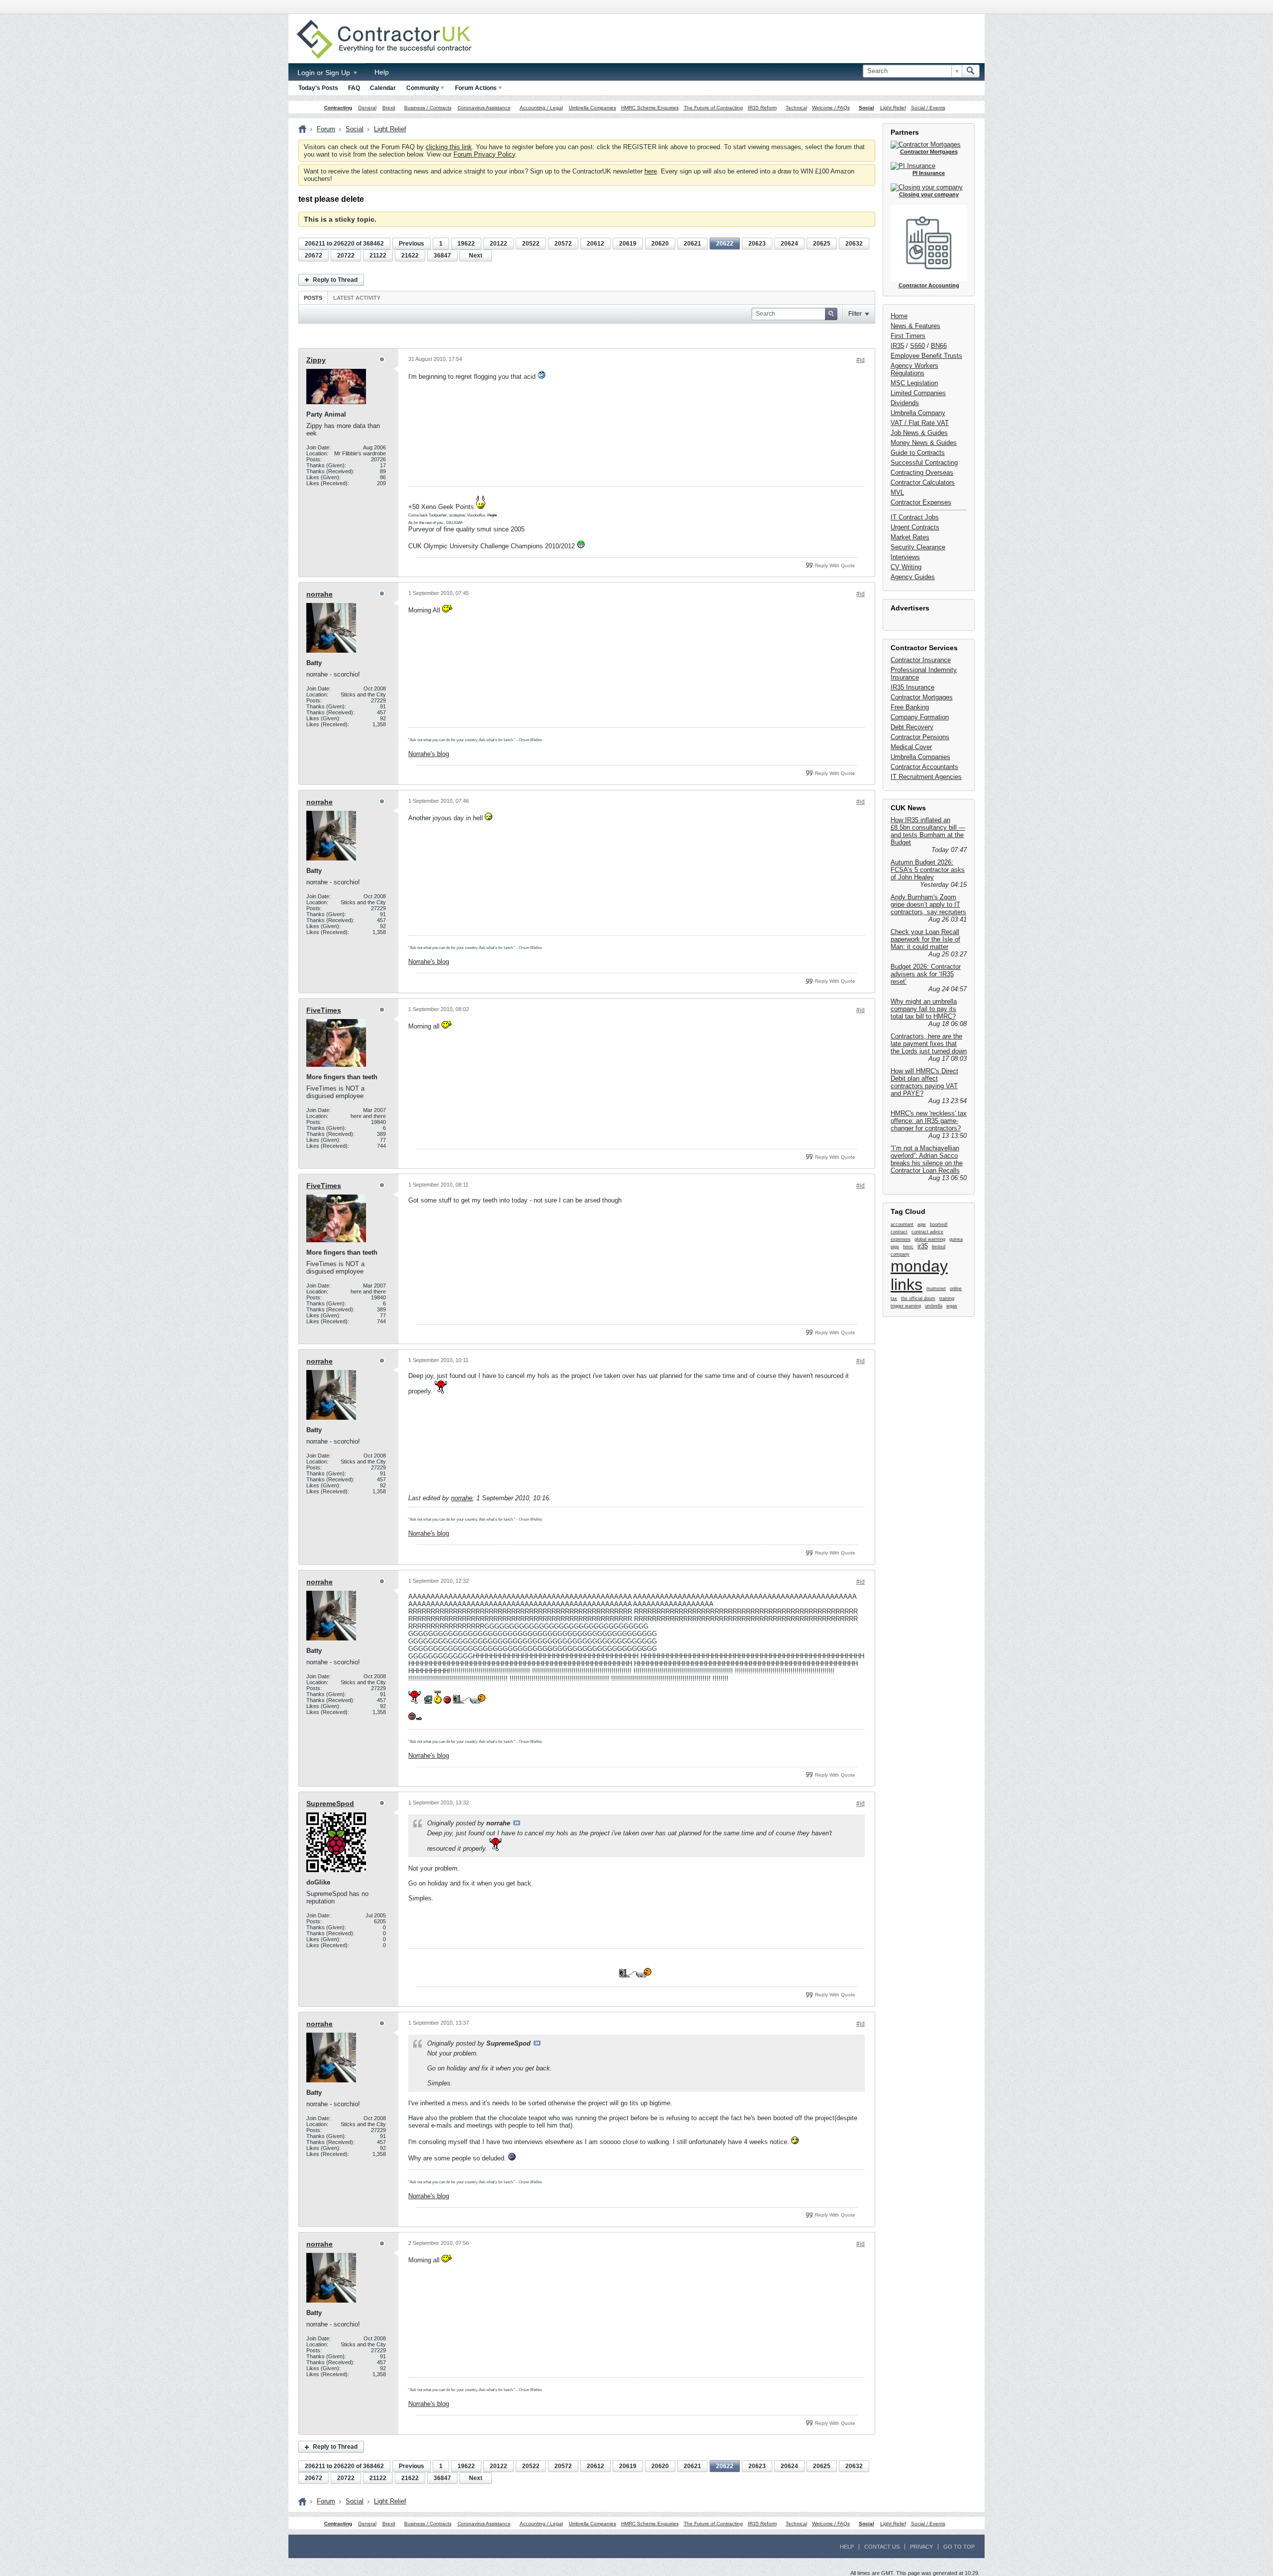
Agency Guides (913, 577)
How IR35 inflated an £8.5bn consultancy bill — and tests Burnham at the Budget (928, 831)
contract (899, 1232)
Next (476, 256)
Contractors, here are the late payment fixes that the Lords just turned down (929, 1044)
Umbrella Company (918, 413)
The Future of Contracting (713, 108)
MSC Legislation (914, 383)
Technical (796, 108)
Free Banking (910, 707)
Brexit (389, 108)
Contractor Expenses (921, 502)
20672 (314, 256)
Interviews (905, 557)
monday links (919, 1275)
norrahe (319, 594)
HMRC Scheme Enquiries (650, 108)
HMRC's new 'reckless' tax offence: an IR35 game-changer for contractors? (929, 1121)
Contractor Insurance (921, 660)
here (651, 171)
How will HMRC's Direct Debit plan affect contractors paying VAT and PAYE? (924, 1082)
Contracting (338, 108)
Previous (411, 244)
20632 (854, 244)
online (956, 1288)
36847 (442, 256)
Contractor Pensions (920, 737)
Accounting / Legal (541, 108)
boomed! (939, 1224)
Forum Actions (476, 88)
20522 (531, 244)
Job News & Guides (919, 433)
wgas (952, 1306)
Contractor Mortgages (922, 697)
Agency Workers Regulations (914, 369)
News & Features (915, 326)
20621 (692, 244)
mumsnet (936, 1288)
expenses (901, 1239)
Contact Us (882, 2547)
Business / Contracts (428, 108)
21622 (410, 256)
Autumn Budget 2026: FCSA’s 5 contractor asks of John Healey (928, 870)
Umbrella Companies (592, 108)
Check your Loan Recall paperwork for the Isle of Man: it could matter (925, 939)
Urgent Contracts (915, 527)
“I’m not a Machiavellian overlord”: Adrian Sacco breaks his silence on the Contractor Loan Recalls (927, 1159)
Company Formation (920, 717)
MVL (897, 492)
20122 (499, 244)
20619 (628, 244)
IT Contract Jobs (915, 517)
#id (861, 360)
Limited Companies (918, 393)
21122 (378, 256)
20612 (595, 244)
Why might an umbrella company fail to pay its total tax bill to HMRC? (924, 1009)
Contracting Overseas (922, 472)
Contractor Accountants (924, 767)
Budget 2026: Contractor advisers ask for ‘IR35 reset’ (926, 974)
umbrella (934, 1306)
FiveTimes (324, 1010)
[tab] (313, 298)
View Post (517, 1823)
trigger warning (906, 1306)
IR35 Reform (762, 108)
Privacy (921, 2547)
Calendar (383, 88)
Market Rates (910, 537)
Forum (326, 129)
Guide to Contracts (918, 453)
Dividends (905, 403)
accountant (902, 1224)
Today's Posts (318, 88)
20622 (725, 244)
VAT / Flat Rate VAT (920, 423)
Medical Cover (911, 747)
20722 (346, 256)
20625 (822, 244)
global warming (930, 1239)
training (947, 1298)
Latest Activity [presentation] (357, 298)
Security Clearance (918, 547)
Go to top (959, 2547)
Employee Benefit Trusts (926, 356)
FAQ (354, 88)
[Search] (971, 71)
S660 (917, 346)
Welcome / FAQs (831, 108)
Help (382, 72)
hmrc (908, 1247)
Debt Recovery (912, 727)
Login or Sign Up (325, 73)
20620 (660, 244)
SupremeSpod (330, 1803)
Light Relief (893, 108)
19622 (466, 244)
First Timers (908, 336)
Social (866, 108)
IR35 (897, 346)
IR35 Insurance (912, 687)
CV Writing (906, 567)
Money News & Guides (924, 443)
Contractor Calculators (923, 482)
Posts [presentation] (313, 298)
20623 (757, 244)
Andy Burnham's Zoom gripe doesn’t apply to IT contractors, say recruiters (928, 904)
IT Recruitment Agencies (926, 777)
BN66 (939, 346)
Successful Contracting (924, 463)
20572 (563, 244)
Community (423, 88)
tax (894, 1298)
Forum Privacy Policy (484, 154)
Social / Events (928, 108)
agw (922, 1224)
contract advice (927, 1232)
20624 (789, 244)
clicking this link (449, 147)
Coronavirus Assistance (484, 108)
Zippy (316, 360)
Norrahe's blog (429, 754)
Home (899, 316)
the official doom (918, 1298)
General (367, 108)
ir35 (923, 1246)
